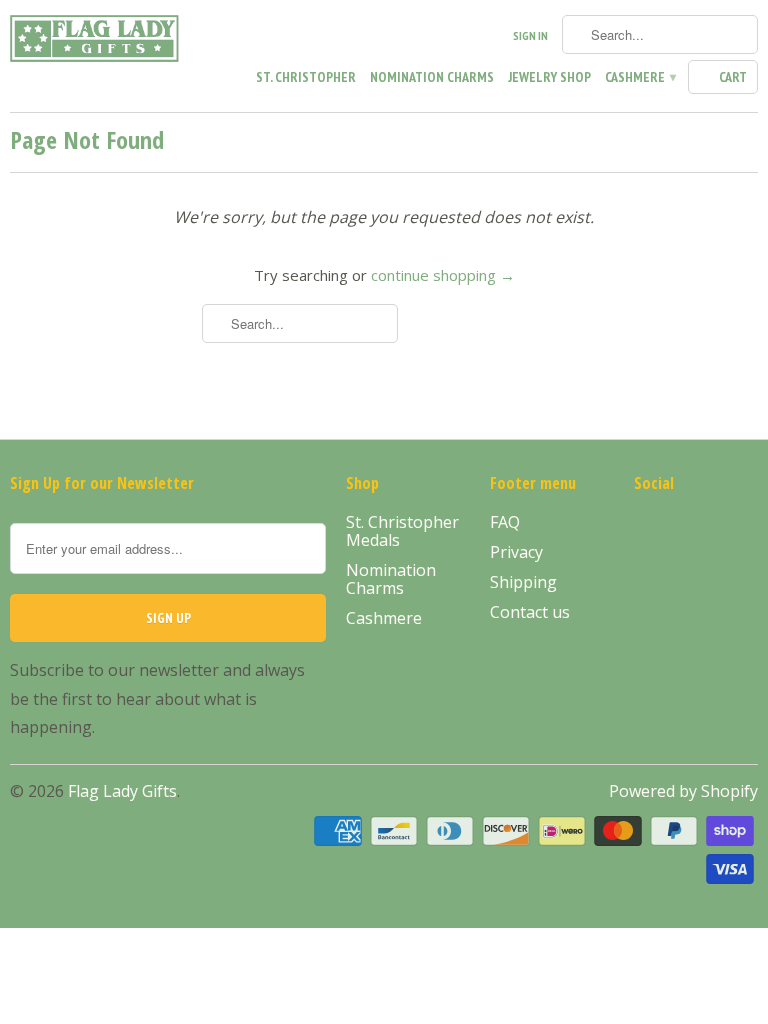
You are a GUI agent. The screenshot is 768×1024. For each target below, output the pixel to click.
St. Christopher (306, 77)
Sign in (530, 35)
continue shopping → (443, 275)
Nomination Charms (432, 77)
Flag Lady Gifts (122, 791)
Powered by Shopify (683, 791)
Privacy (516, 552)
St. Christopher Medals (402, 531)
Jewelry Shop (549, 77)
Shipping (523, 582)
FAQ (505, 522)
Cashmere (639, 77)
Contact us (530, 612)
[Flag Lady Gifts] (96, 42)
